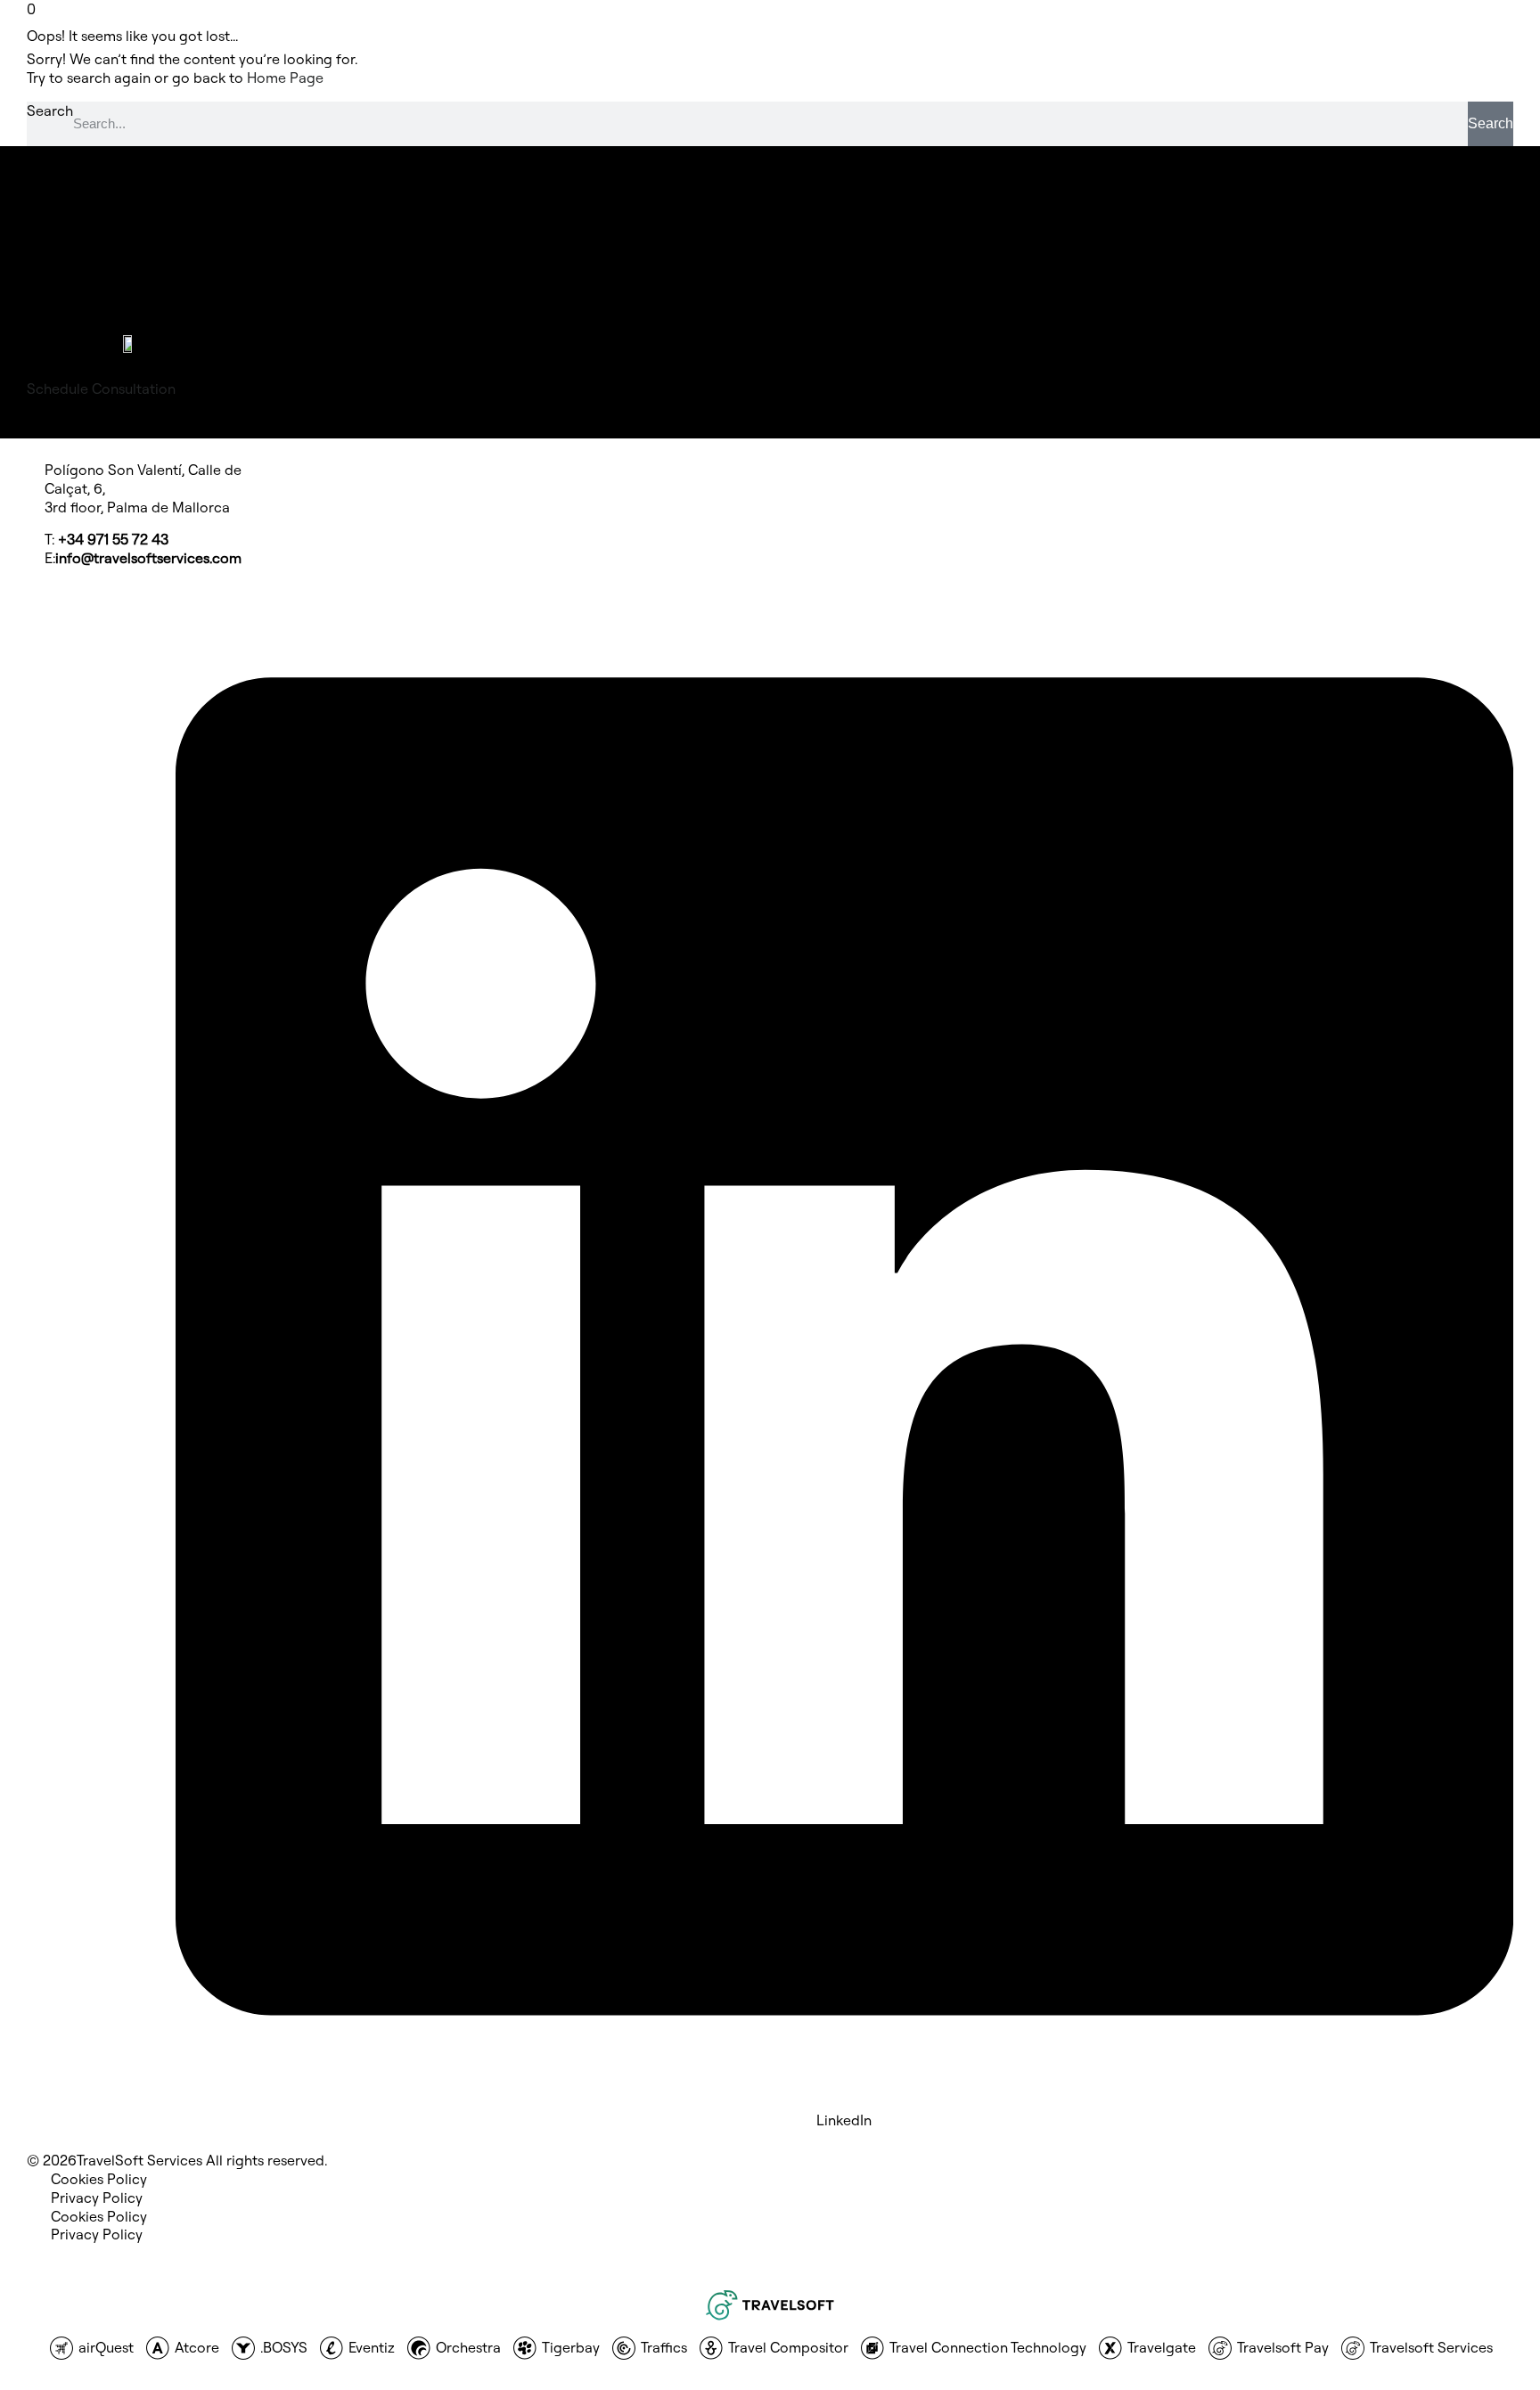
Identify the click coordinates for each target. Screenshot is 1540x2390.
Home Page (285, 78)
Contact (78, 250)
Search (50, 110)
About (71, 232)
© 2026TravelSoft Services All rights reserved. (177, 2160)
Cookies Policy (99, 2179)
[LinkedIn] (844, 2103)
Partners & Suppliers (117, 213)
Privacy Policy (97, 2198)
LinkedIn (844, 2120)
